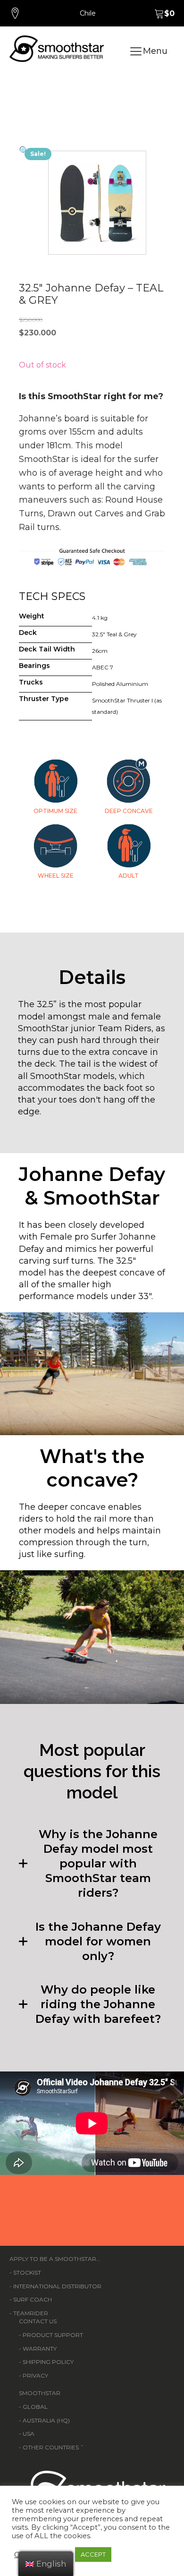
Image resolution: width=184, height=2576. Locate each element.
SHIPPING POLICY (48, 2362)
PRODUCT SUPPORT (53, 2335)
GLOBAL (35, 2407)
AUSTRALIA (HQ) (46, 2420)
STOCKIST (27, 2272)
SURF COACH (33, 2299)
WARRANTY (40, 2349)
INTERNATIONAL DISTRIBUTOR (57, 2286)
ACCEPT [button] (93, 2554)
